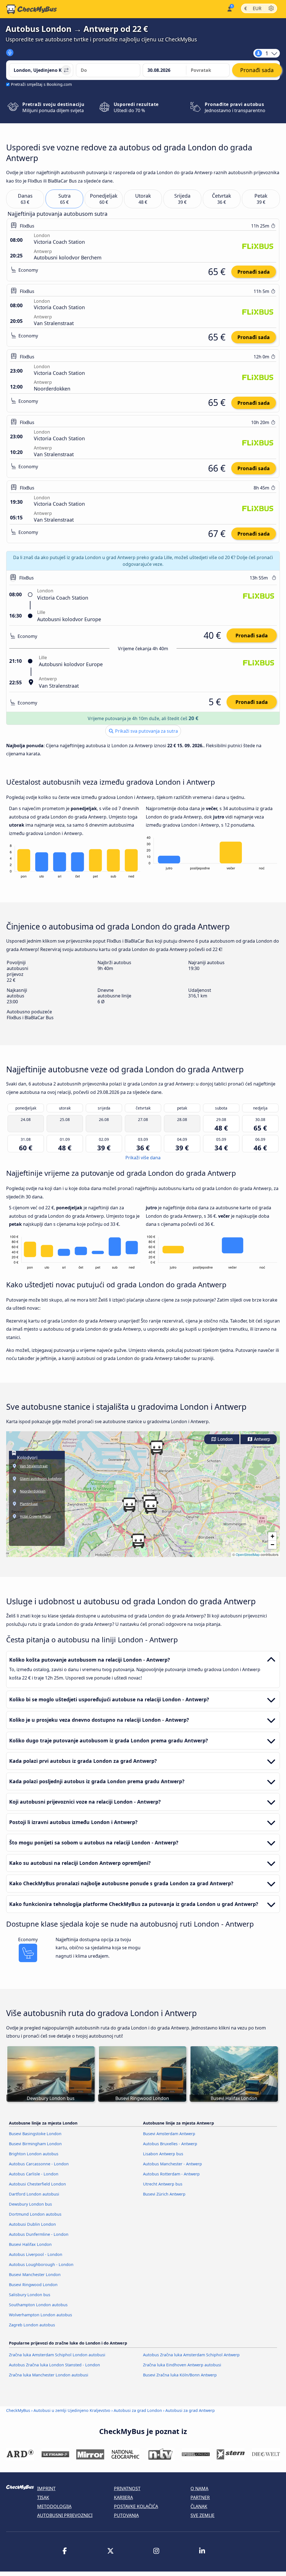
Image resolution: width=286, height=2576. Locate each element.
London (225, 1439)
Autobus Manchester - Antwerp (172, 2164)
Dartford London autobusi (34, 2194)
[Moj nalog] (229, 9)
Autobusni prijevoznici (65, 2515)
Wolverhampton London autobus (40, 2315)
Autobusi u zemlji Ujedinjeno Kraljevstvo (72, 2410)
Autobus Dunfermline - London (39, 2234)
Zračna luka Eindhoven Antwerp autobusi (182, 2365)
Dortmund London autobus (35, 2214)
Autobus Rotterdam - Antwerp (171, 2174)
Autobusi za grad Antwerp (190, 2410)
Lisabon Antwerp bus (163, 2154)
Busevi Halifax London (30, 2244)
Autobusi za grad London (138, 2410)
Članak (199, 2506)
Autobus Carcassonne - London (39, 2164)
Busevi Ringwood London (33, 2285)
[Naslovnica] (32, 9)
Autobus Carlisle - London (34, 2174)
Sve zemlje (202, 2515)
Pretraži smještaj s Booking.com (41, 84)
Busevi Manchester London (35, 2275)
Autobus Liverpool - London (36, 2254)
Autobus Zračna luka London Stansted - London (54, 2365)
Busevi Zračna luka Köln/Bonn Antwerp (180, 2375)
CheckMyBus (18, 2410)
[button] (151, 1506)
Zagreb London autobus (32, 2325)
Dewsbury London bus (30, 2204)
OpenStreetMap (248, 1554)
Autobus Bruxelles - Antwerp (170, 2144)
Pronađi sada (254, 272)
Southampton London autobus (38, 2305)
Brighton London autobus (34, 2154)
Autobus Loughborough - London (41, 2264)
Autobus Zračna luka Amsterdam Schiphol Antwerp (191, 2355)
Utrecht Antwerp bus (163, 2184)
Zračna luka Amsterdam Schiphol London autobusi (57, 2355)
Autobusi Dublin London (32, 2224)
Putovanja (126, 2515)
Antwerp (261, 1439)
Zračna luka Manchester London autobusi (49, 2375)
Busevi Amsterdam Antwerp (169, 2134)
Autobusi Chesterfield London (37, 2184)
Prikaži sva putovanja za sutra (146, 731)
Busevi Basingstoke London (35, 2134)
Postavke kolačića (136, 2506)
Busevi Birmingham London (35, 2144)
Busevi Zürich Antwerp (164, 2194)
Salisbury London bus (30, 2295)
